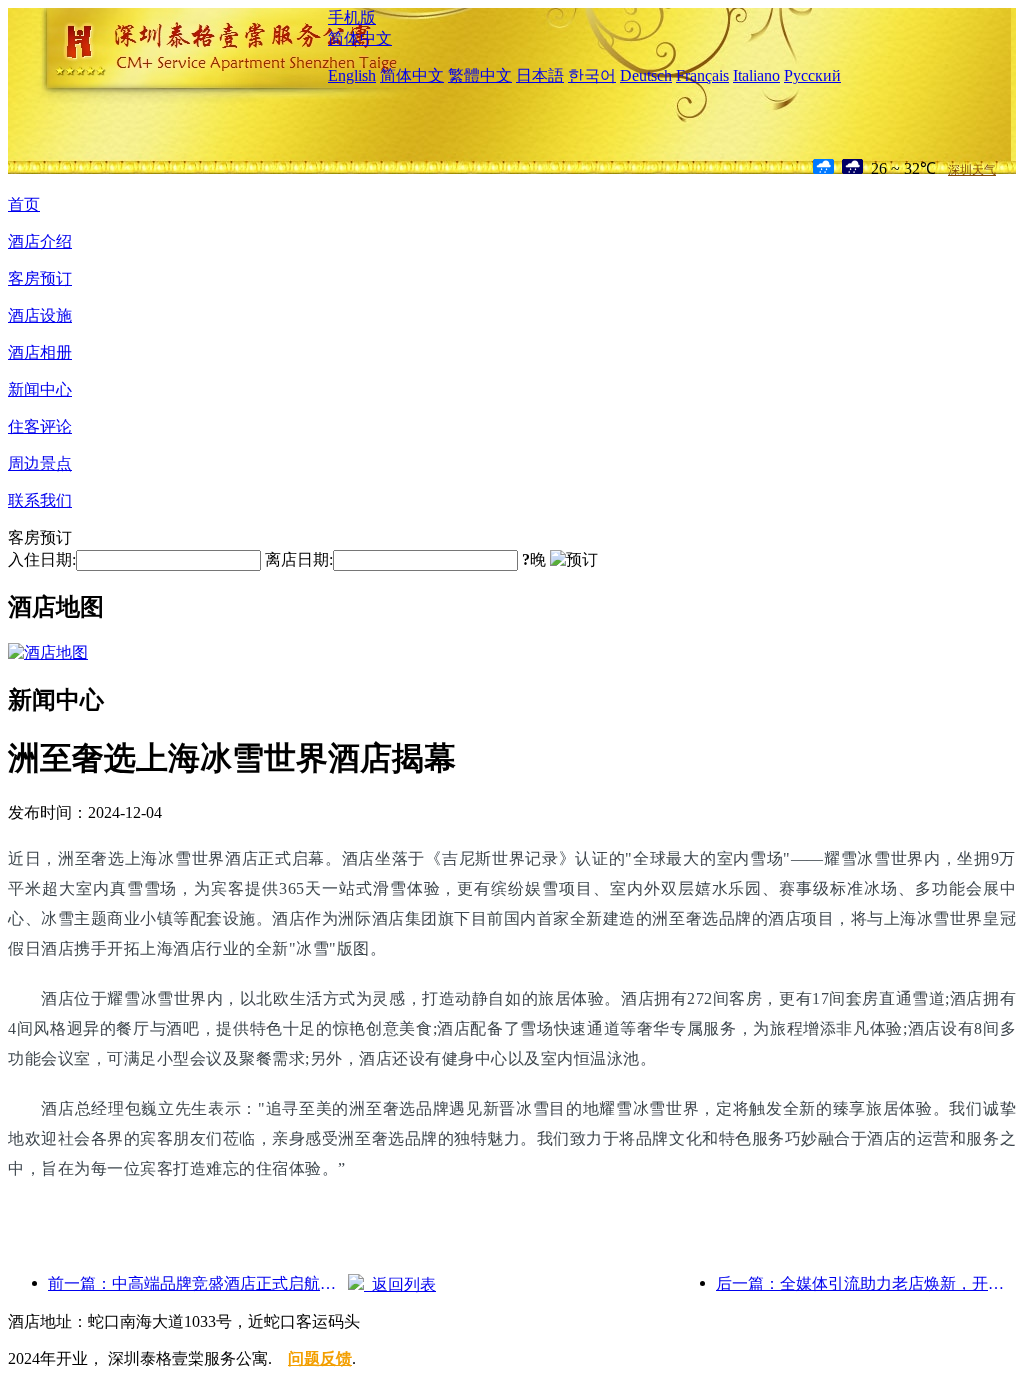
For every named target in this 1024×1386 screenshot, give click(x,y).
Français (702, 75)
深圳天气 (972, 170)
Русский (812, 75)
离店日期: (299, 559)
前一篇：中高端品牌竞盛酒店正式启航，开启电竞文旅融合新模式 (198, 1283)
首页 (24, 204)
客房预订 (40, 278)
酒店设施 (40, 315)
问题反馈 (320, 1358)
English (352, 75)
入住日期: (42, 559)
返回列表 (400, 1284)
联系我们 (40, 500)
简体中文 (360, 38)
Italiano (756, 75)
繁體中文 (480, 75)
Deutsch (646, 75)
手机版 (352, 17)
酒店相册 (40, 352)
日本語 (540, 75)
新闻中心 (40, 389)
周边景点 (40, 463)
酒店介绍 (40, 241)
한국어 (592, 75)
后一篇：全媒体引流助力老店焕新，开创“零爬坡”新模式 (866, 1283)
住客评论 (40, 426)
